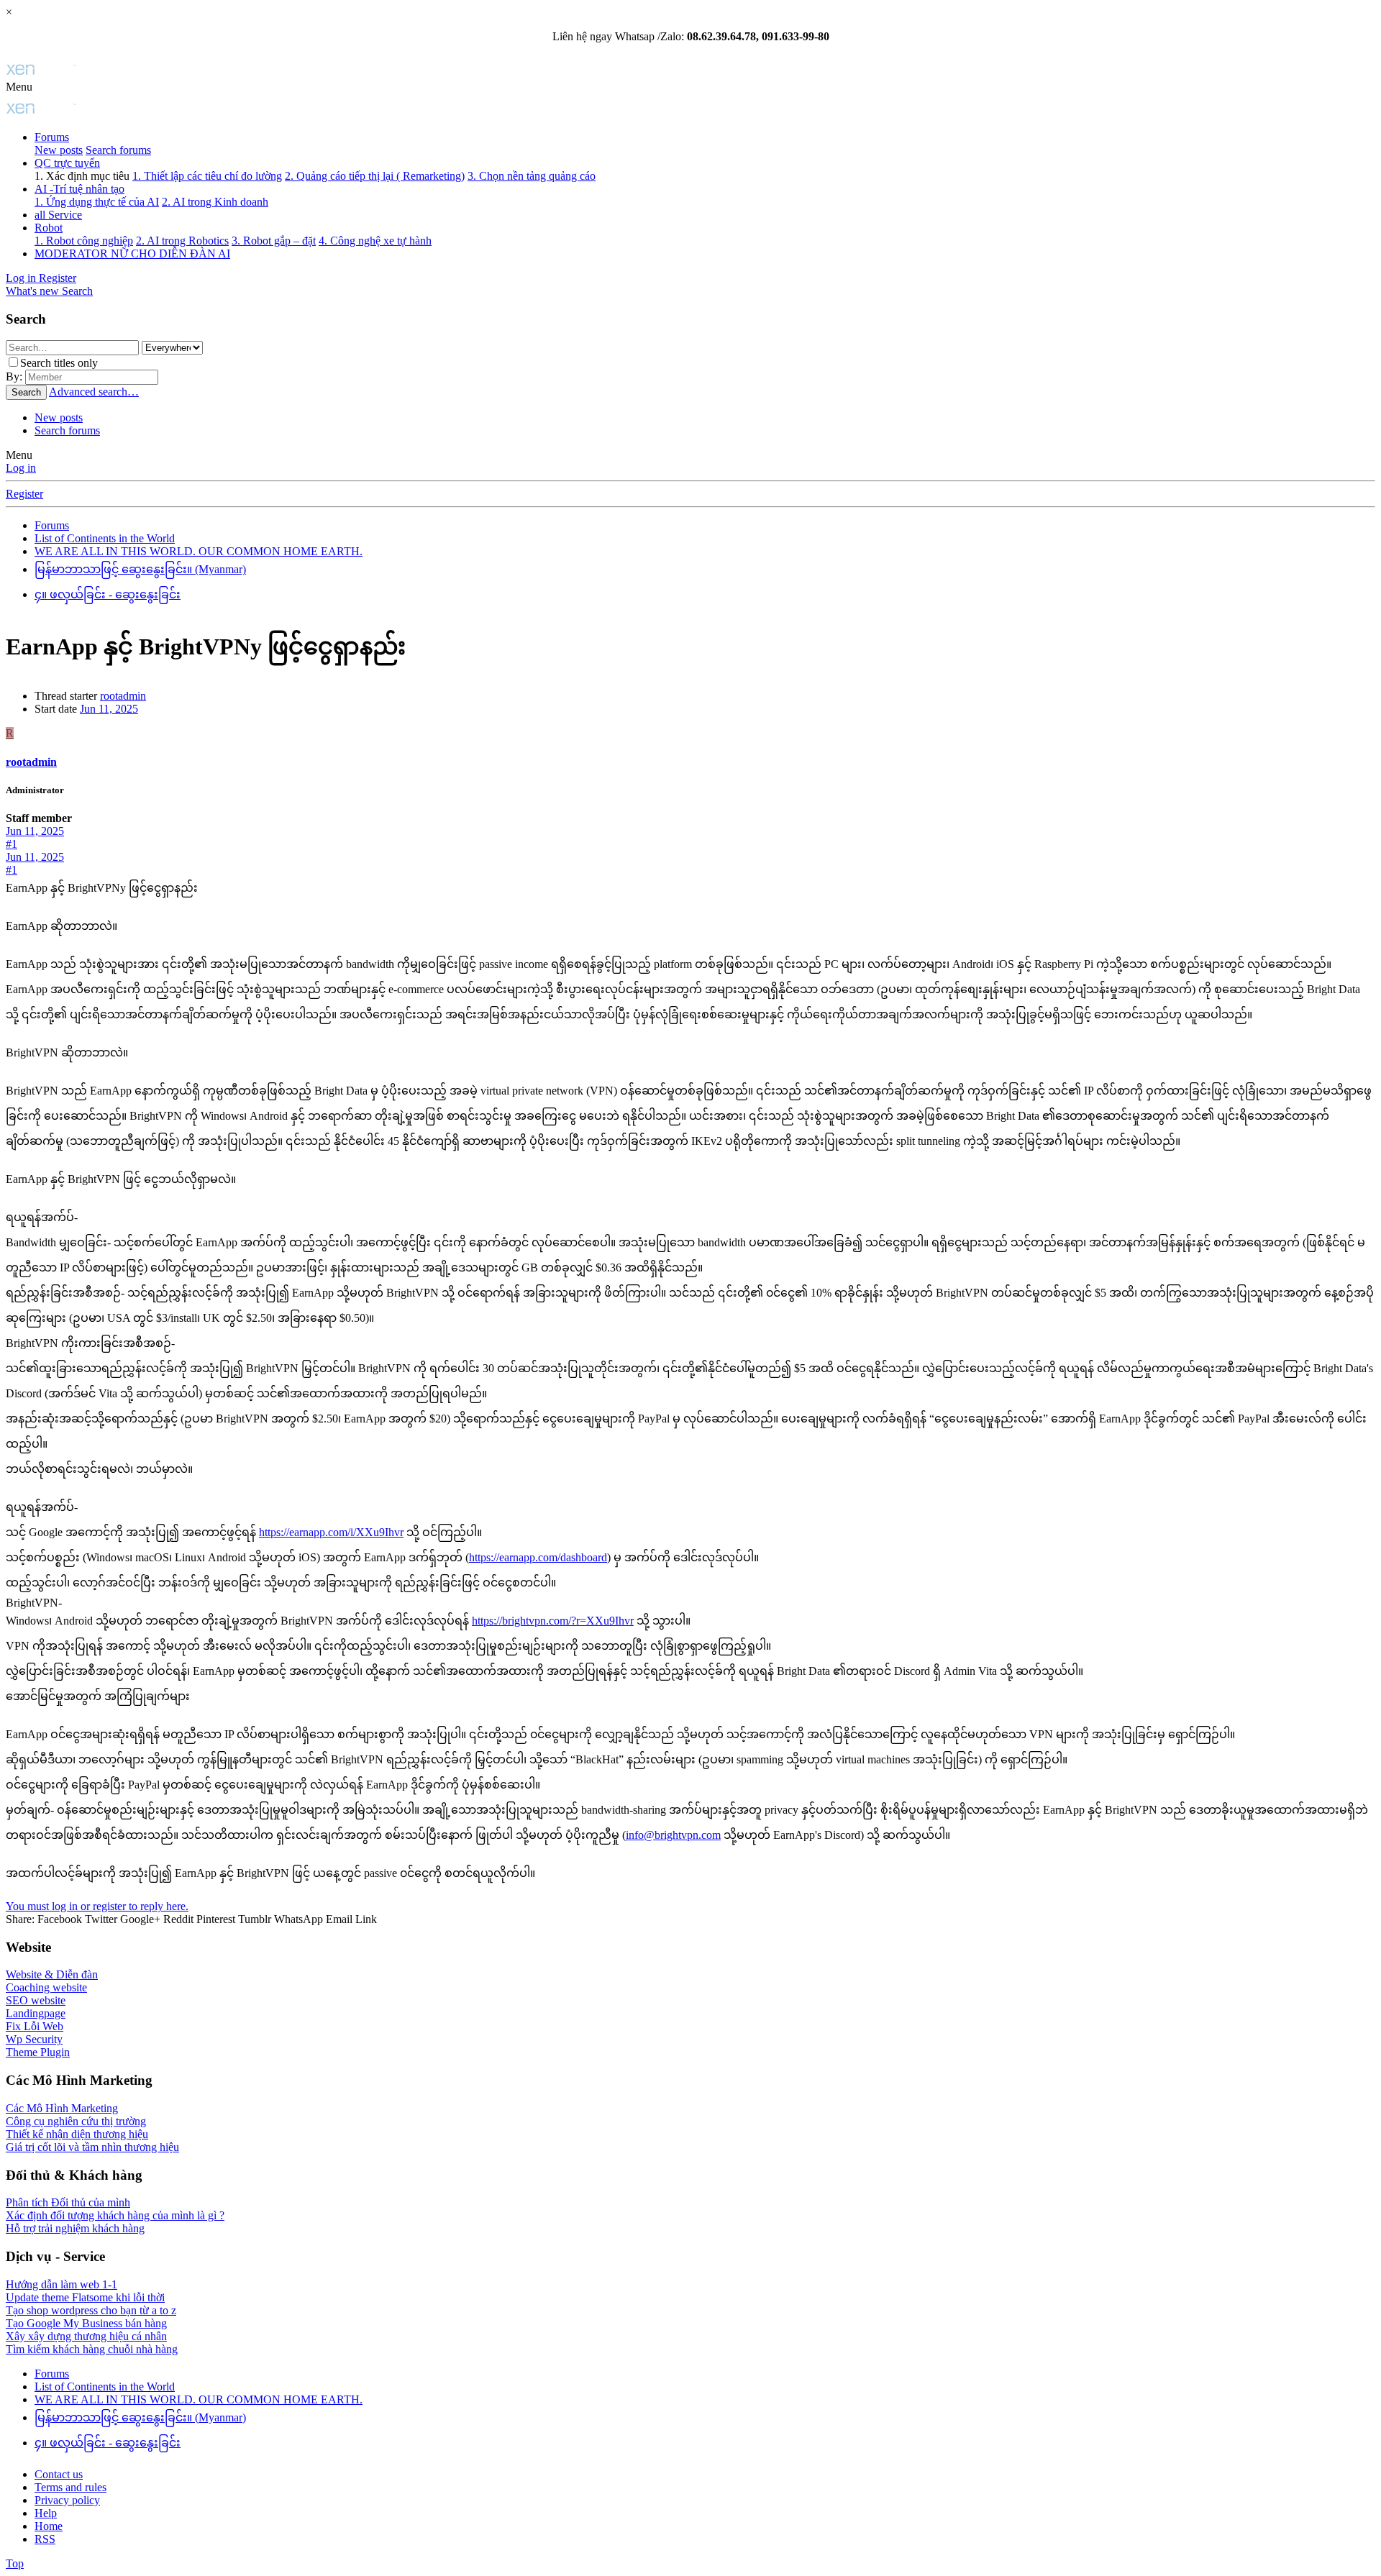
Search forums (118, 150)
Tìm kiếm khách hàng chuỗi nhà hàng (92, 2349)
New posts (59, 150)
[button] (19, 87)
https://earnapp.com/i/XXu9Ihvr (331, 1532)
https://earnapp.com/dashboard (538, 1557)
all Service (58, 215)
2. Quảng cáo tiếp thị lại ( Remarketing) (375, 176)
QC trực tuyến (67, 163)
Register (24, 494)
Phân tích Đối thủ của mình (68, 2202)
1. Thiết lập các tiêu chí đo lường (207, 176)
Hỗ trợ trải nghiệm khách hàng (75, 2228)
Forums (52, 137)
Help (46, 2513)
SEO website (36, 2000)
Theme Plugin (38, 2052)
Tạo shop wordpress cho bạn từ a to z (91, 2310)
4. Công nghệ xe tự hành (375, 241)
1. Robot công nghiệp (84, 241)
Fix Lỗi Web (35, 2026)
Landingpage (36, 2013)
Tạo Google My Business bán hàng (86, 2323)
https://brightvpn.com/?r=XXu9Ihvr (553, 1621)
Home (49, 2526)
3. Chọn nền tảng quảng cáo (532, 176)
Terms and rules (70, 2487)
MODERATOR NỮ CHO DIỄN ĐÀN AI (132, 254)
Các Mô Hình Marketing (62, 2108)
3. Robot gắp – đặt (274, 241)
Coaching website (46, 1987)
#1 (12, 844)
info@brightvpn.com (673, 1835)
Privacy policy (67, 2500)
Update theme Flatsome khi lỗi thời (85, 2297)
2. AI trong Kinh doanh (215, 202)
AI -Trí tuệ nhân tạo (79, 189)
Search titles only (59, 363)
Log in (21, 468)
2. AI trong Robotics (182, 241)
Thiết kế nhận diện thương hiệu (77, 2134)
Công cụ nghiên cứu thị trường (76, 2121)
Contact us (59, 2474)
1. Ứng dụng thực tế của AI (97, 202)
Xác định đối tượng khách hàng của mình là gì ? (115, 2215)
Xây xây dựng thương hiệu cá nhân (86, 2336)
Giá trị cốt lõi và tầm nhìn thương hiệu (92, 2147)
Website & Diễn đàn (52, 1974)
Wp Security (34, 2039)
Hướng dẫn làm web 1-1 (61, 2284)
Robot (49, 228)
